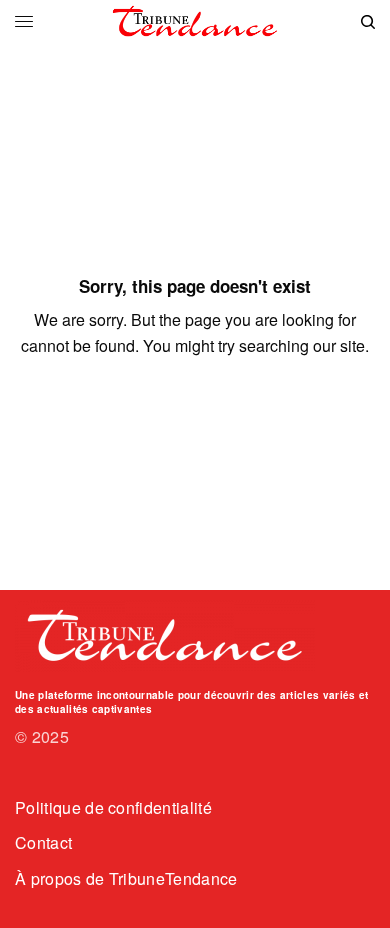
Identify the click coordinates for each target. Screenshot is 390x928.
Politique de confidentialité (113, 807)
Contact (43, 842)
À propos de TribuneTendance (126, 878)
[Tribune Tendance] (195, 21)
